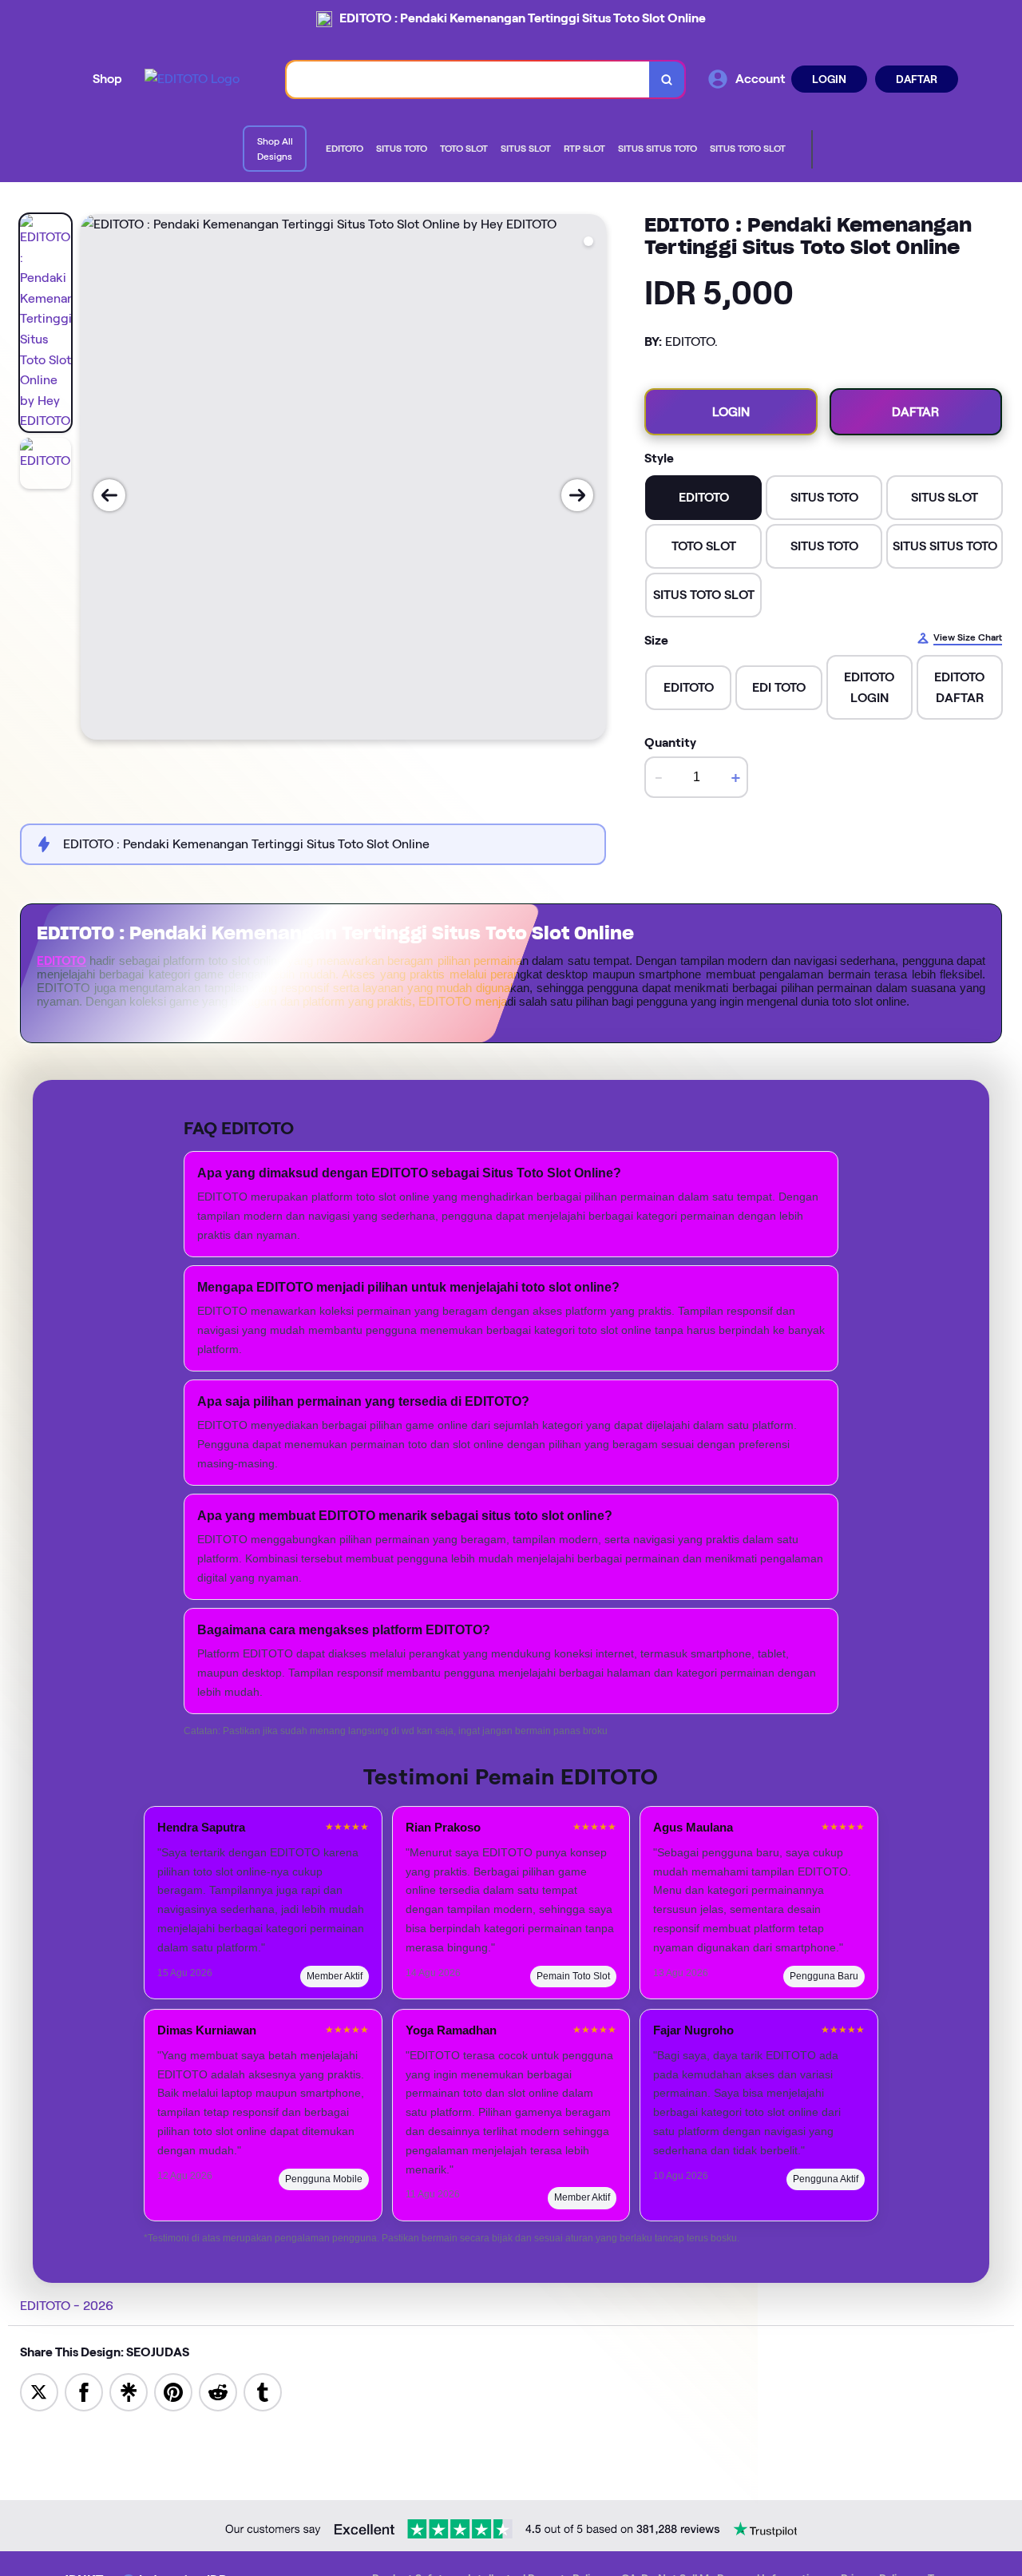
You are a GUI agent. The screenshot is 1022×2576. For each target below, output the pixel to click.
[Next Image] (577, 495)
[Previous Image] (109, 495)
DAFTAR (917, 79)
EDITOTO (61, 961)
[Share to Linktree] (129, 2391)
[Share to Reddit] (218, 2391)
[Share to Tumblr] (263, 2391)
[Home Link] (192, 79)
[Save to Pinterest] (173, 2391)
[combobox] (468, 79)
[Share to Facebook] (84, 2391)
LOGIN (829, 79)
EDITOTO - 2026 (67, 2306)
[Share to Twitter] (39, 2391)
